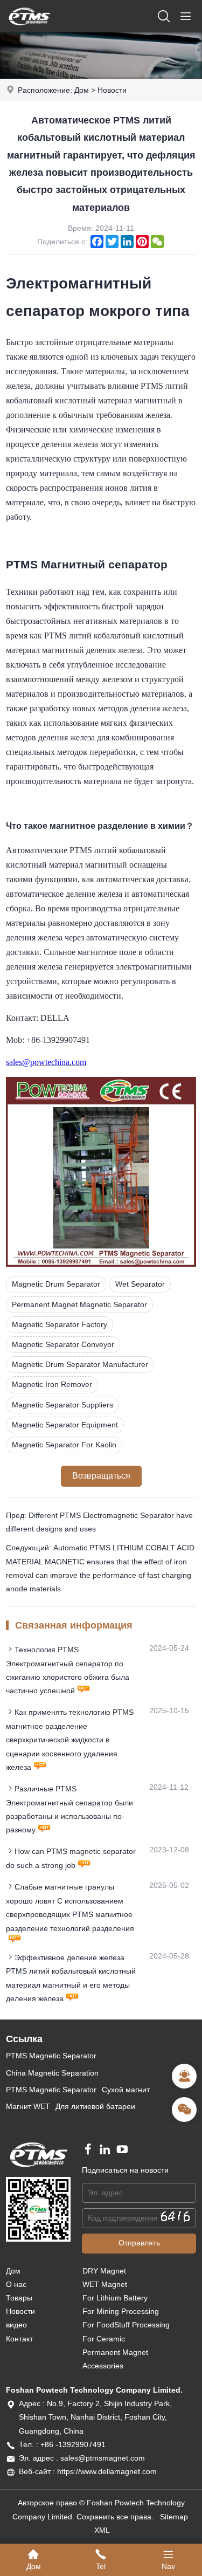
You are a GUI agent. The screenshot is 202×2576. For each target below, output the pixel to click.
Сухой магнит (126, 2090)
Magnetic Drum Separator (56, 1284)
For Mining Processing (121, 2311)
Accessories (103, 2366)
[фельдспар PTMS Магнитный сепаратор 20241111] (101, 1264)
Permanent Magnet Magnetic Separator (79, 1304)
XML (102, 2530)
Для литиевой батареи (95, 2106)
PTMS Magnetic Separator (51, 2056)
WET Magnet (105, 2284)
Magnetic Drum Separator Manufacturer (80, 1364)
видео (16, 2325)
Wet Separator (140, 1284)
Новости (112, 90)
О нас (16, 2284)
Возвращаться (101, 1476)
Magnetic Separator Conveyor (63, 1344)
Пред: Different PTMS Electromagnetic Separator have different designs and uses (99, 1522)
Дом (82, 90)
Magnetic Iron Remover (52, 1384)
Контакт (19, 2339)
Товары (19, 2298)
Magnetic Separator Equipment (65, 1425)
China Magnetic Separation (52, 2073)
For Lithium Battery (115, 2298)
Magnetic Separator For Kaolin (64, 1445)
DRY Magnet (104, 2271)
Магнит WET (28, 2106)
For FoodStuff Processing (126, 2325)
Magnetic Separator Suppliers (62, 1405)
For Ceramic (104, 2339)
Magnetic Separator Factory (60, 1324)
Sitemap (174, 2517)
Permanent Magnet (115, 2352)
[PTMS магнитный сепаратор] (29, 30)
